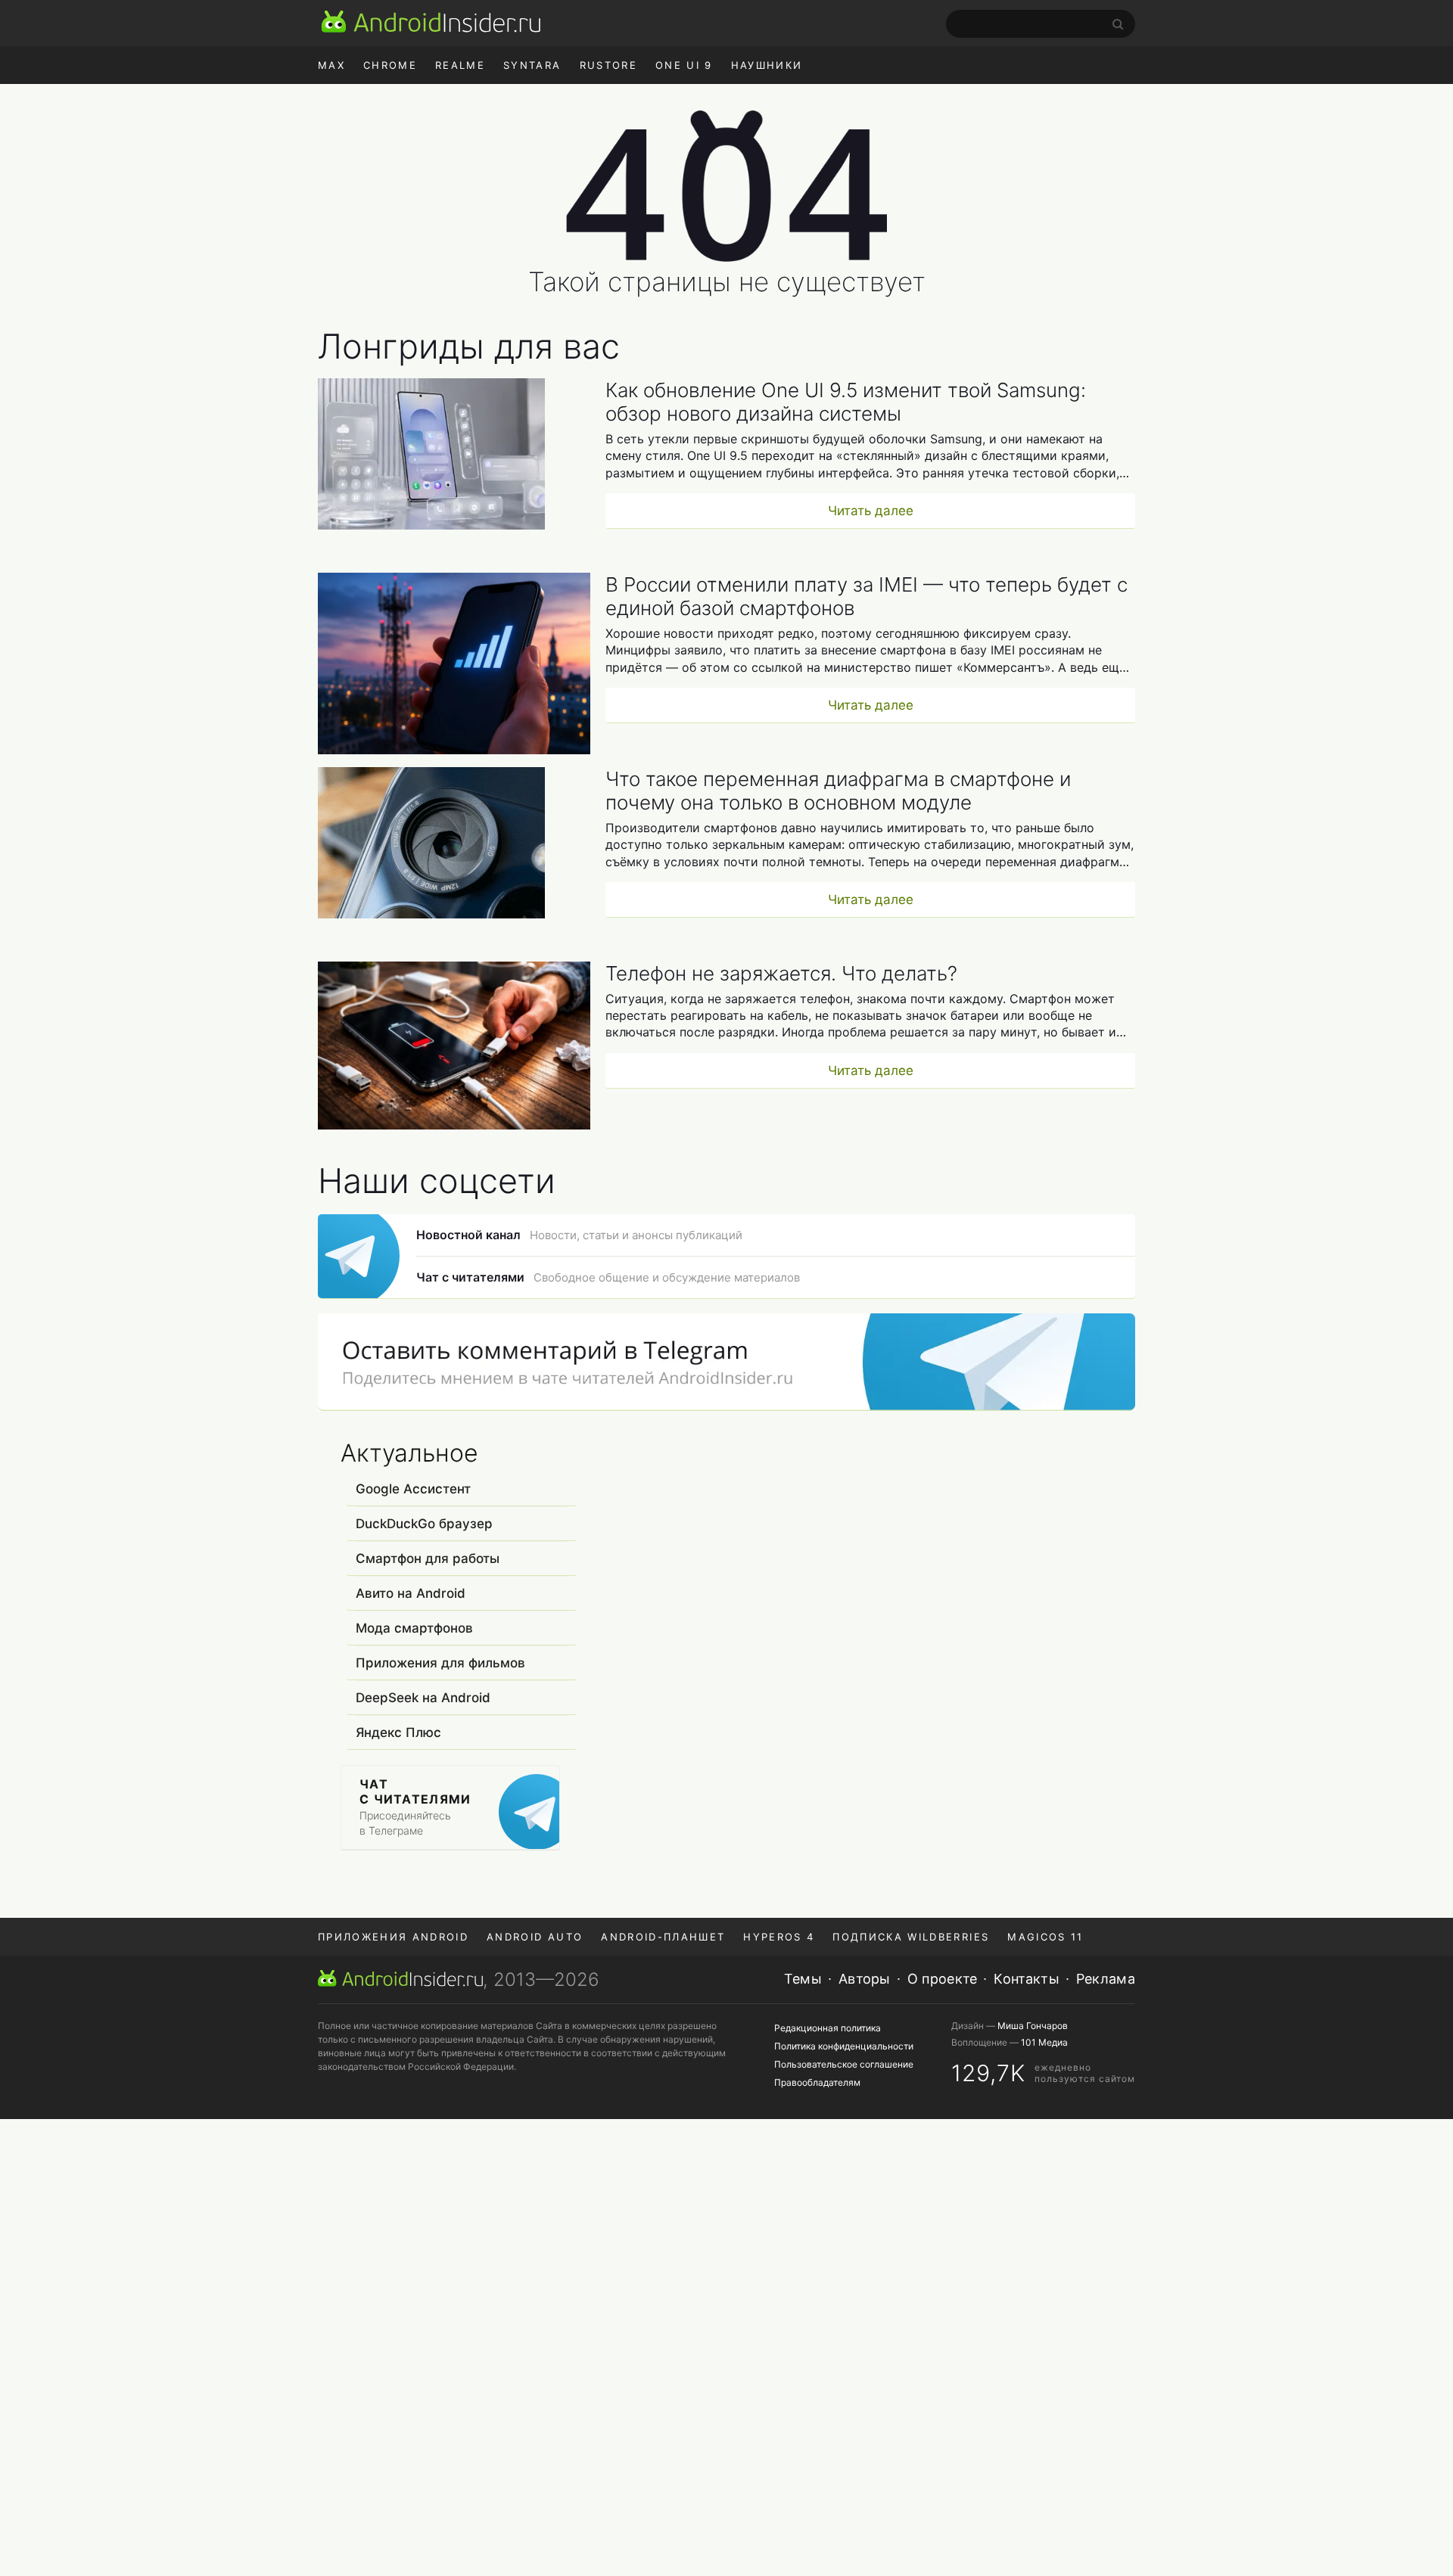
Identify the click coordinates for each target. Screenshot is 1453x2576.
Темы (803, 1979)
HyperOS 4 (779, 1937)
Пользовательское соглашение (844, 2064)
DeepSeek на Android (423, 1698)
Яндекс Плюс (398, 1732)
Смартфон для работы (428, 1558)
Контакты (1026, 1979)
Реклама (1106, 1979)
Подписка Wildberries (911, 1937)
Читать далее (871, 511)
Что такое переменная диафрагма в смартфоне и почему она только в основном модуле (838, 791)
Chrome (390, 65)
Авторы (865, 1979)
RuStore (608, 65)
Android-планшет (663, 1937)
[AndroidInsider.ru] (431, 21)
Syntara (532, 65)
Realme (460, 65)
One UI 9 (684, 65)
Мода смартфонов (414, 1628)
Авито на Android (411, 1593)
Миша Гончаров (1033, 2026)
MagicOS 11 (1045, 1937)
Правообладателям (817, 2082)
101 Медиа (1044, 2042)
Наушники (767, 65)
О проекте (943, 1979)
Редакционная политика (828, 2028)
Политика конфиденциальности (844, 2046)
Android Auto (535, 1937)
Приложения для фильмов (440, 1663)
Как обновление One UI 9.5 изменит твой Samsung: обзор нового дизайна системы (846, 402)
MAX (331, 65)
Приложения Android (393, 1937)
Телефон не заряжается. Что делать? (781, 973)
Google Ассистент (413, 1489)
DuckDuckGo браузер (424, 1524)
